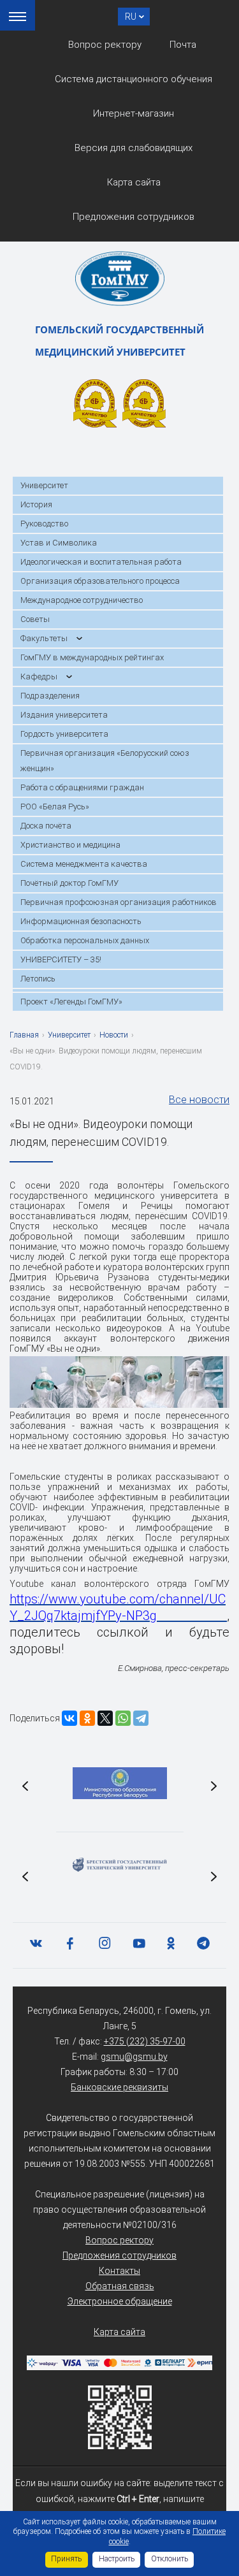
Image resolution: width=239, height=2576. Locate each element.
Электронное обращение (120, 2301)
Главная (24, 1035)
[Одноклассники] (87, 1718)
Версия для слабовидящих (134, 148)
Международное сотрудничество (82, 600)
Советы (35, 619)
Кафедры (39, 677)
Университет (44, 485)
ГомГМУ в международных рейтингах (92, 657)
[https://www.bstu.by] (120, 1865)
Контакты (119, 2271)
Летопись (38, 979)
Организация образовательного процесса (100, 581)
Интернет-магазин (134, 113)
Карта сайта (134, 182)
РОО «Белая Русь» (55, 807)
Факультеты (44, 638)
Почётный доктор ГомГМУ (69, 883)
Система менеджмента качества (84, 864)
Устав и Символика (59, 543)
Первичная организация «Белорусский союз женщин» (105, 761)
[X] (105, 1718)
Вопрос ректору (105, 45)
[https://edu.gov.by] (120, 1783)
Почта (183, 45)
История (36, 504)
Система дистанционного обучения (134, 79)
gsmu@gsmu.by (134, 2057)
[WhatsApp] (123, 1718)
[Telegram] (141, 1718)
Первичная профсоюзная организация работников (119, 902)
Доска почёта (46, 826)
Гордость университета (64, 734)
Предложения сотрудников (134, 217)
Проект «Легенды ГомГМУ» (71, 1002)
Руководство (44, 524)
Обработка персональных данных (85, 940)
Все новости (199, 1100)
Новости (114, 1035)
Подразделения (50, 696)
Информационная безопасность (81, 921)
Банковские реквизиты (119, 2087)
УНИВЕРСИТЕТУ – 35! (61, 959)
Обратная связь (120, 2286)
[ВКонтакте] (69, 1718)
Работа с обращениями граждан (82, 787)
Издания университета (64, 715)
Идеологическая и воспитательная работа (101, 562)
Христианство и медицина (70, 845)
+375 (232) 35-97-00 (145, 2041)
